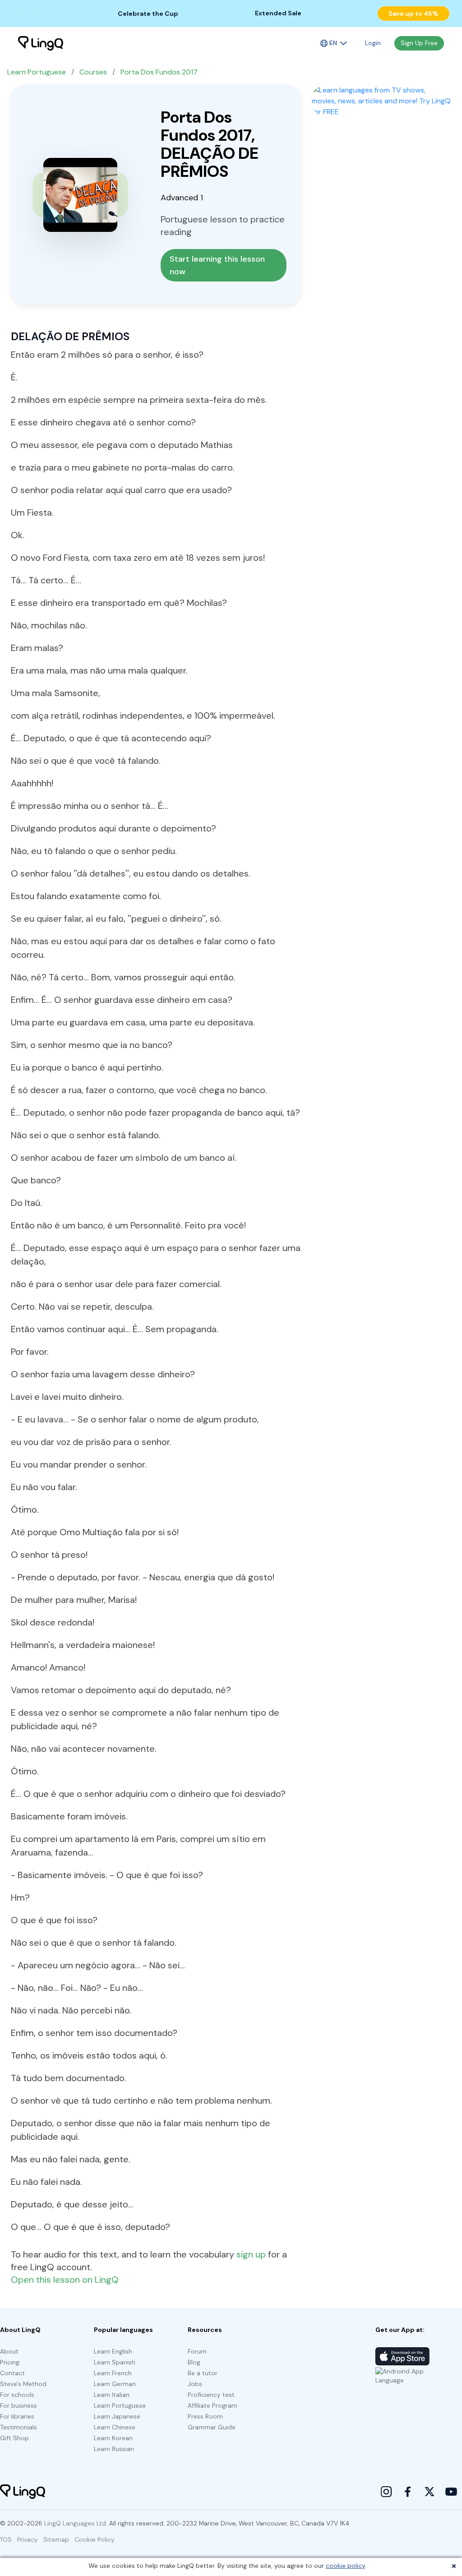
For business (18, 2405)
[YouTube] (451, 2492)
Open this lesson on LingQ (65, 2280)
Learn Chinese (115, 2427)
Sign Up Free (419, 43)
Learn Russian (114, 2449)
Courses (93, 72)
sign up (251, 2254)
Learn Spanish (115, 2362)
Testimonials (18, 2427)
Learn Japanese (117, 2416)
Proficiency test (211, 2395)
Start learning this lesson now (218, 265)
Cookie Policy (95, 2539)
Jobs (195, 2384)
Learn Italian (112, 2395)
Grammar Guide (212, 2427)
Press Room (205, 2416)
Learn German (115, 2384)
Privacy (28, 2539)
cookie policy (345, 2566)
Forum (197, 2351)
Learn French (113, 2373)
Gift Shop (14, 2438)
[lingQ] (41, 43)
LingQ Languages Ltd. (76, 2523)
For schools (17, 2395)
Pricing (10, 2362)
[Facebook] (408, 2492)
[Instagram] (386, 2492)
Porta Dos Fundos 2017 (159, 72)
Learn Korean (113, 2438)
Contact (12, 2373)
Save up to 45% (413, 14)
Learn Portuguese (37, 72)
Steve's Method (23, 2384)
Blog (194, 2362)
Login (373, 43)
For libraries (17, 2416)
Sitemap (56, 2539)
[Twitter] (430, 2492)
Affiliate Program (213, 2405)
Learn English (113, 2351)
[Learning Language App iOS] (402, 2356)
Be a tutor (203, 2373)
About (9, 2351)
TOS (6, 2539)
